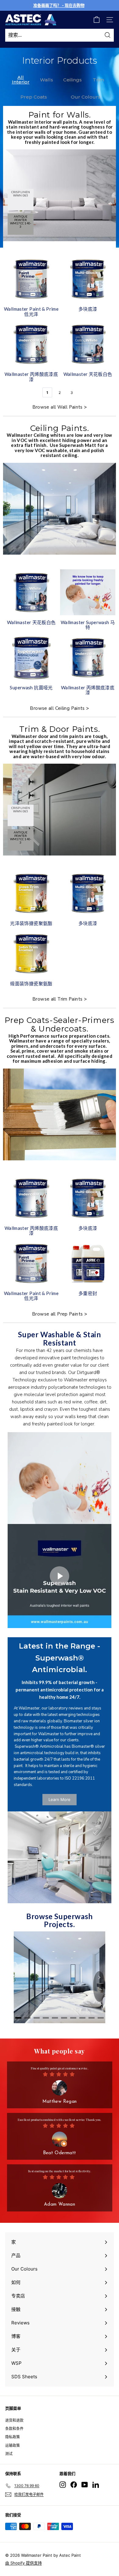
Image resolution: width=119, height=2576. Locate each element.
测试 (9, 2454)
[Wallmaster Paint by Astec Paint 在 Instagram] (63, 2485)
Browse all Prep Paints (57, 1314)
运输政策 (13, 2445)
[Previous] (20, 1986)
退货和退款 (14, 2420)
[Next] (99, 1986)
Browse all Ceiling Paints (57, 708)
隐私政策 (13, 2437)
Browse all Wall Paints (58, 407)
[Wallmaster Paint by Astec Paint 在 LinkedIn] (96, 2485)
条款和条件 (14, 2429)
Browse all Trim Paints (57, 999)
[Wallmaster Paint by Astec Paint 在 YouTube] (85, 2485)
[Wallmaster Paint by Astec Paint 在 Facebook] (74, 2485)
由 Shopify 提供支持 (23, 2563)
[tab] (18, 2018)
